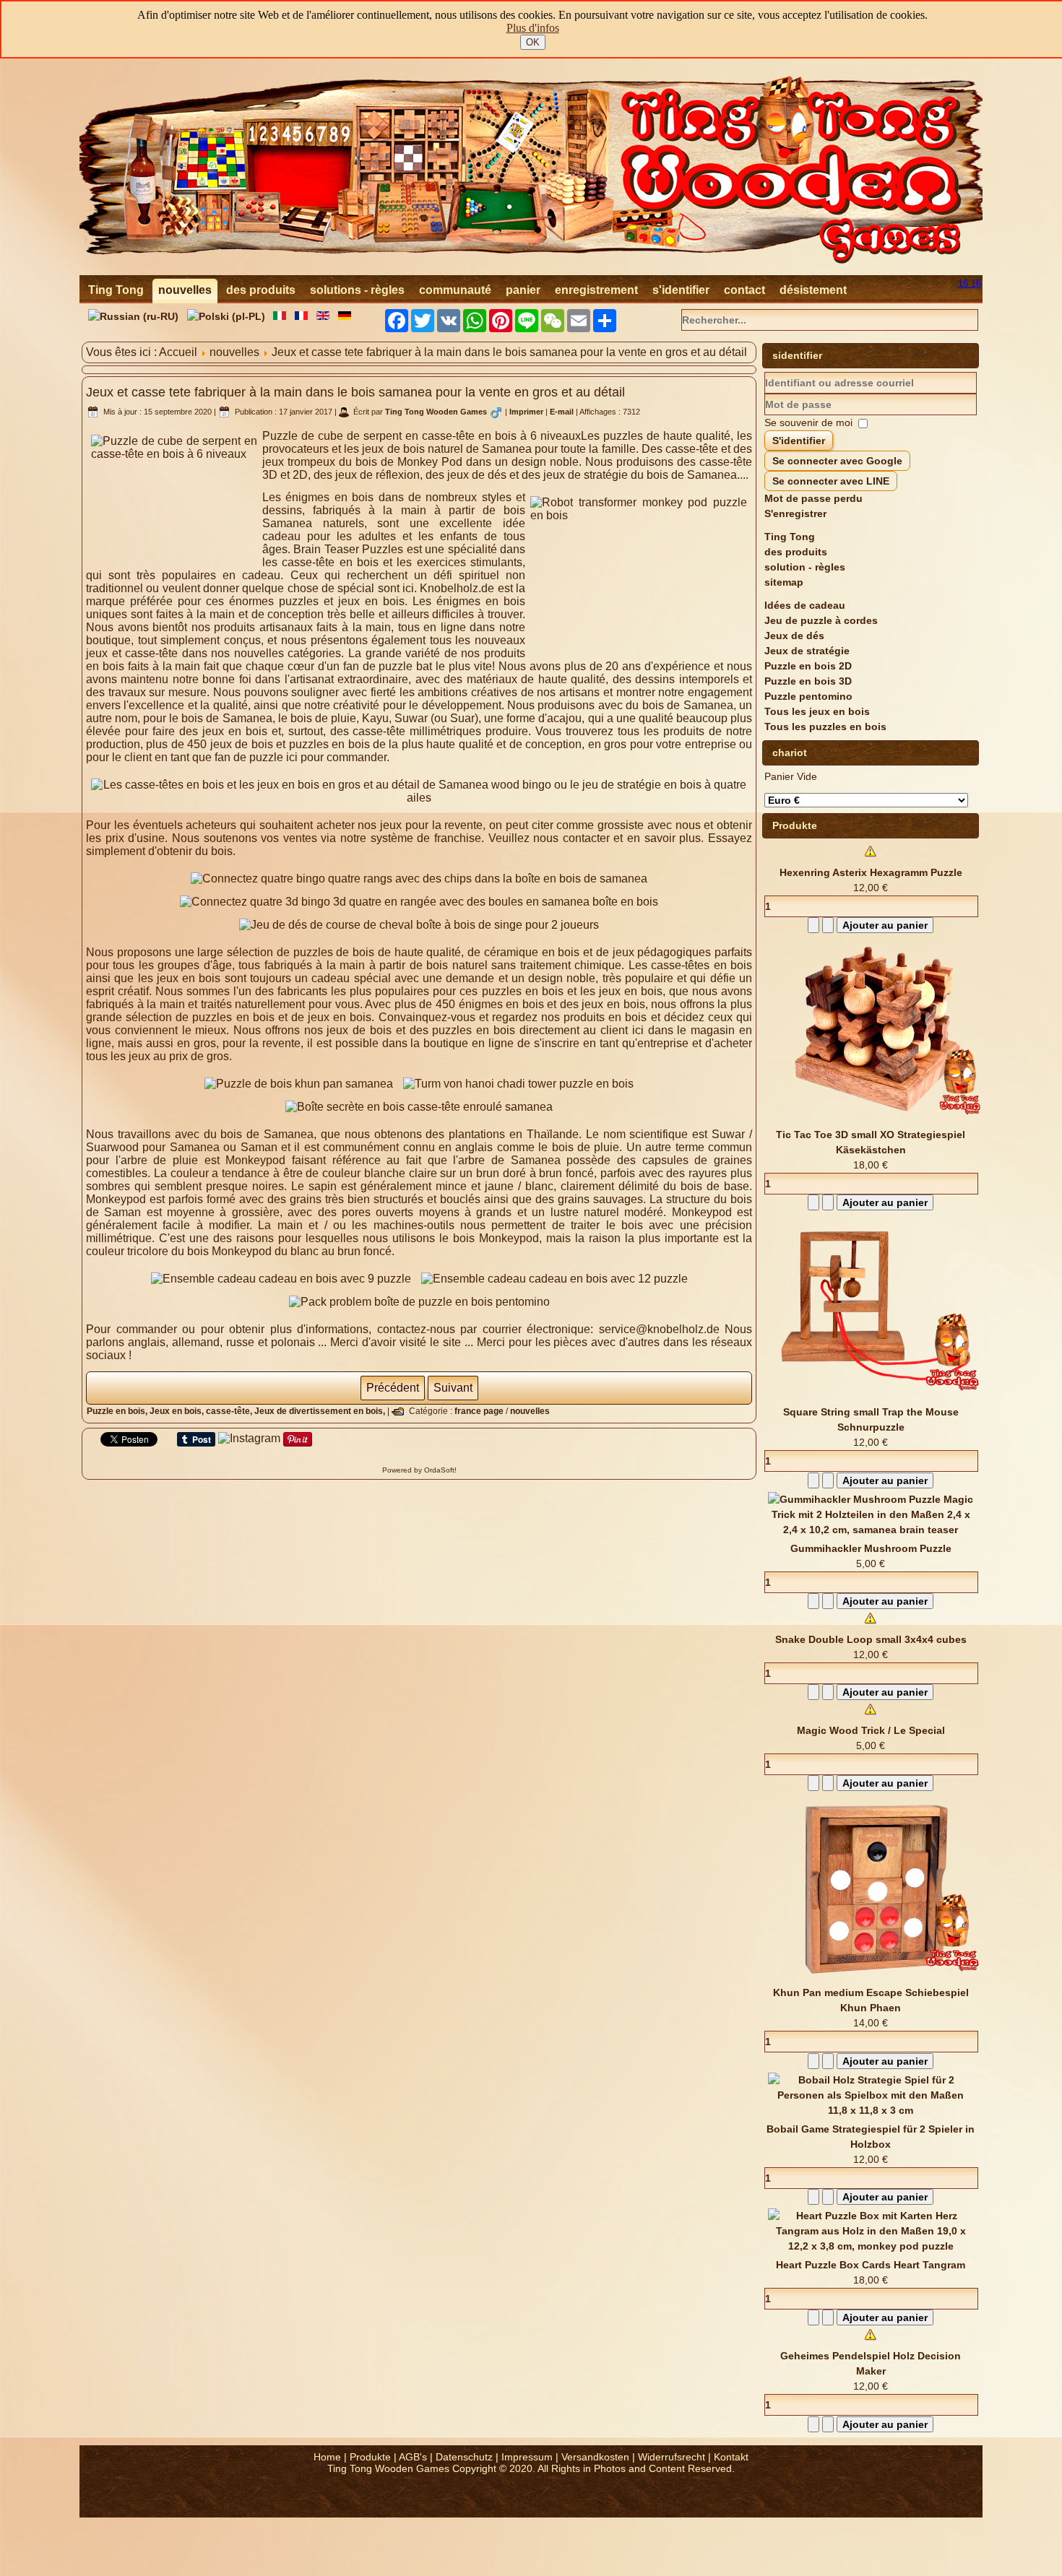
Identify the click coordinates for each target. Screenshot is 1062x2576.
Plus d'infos (533, 28)
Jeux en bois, (178, 1411)
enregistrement (596, 290)
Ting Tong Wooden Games (436, 412)
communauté (455, 290)
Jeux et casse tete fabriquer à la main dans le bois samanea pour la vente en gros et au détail (355, 392)
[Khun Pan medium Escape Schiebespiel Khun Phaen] (876, 1977)
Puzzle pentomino (808, 696)
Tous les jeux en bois (817, 711)
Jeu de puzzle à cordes (821, 620)
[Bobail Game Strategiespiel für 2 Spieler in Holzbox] (871, 2110)
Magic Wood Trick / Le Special (871, 1730)
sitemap (784, 582)
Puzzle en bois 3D (808, 681)
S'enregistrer (795, 513)
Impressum (527, 2457)
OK (533, 42)
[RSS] (95, 2500)
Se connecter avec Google (837, 461)
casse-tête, (230, 1411)
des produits (261, 290)
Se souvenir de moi (808, 422)
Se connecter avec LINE (831, 481)
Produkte (370, 2457)
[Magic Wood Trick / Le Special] (871, 1715)
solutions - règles (357, 290)
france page (479, 1411)
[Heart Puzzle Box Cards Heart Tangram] (871, 2246)
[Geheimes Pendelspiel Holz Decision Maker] (871, 2341)
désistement (813, 290)
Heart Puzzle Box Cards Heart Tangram (871, 2265)
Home (327, 2457)
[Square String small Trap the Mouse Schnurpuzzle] (876, 1397)
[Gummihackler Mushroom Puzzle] (871, 1530)
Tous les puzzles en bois (825, 727)
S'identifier (799, 441)
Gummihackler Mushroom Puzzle (871, 1548)
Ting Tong (116, 290)
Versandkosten (595, 2457)
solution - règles (805, 567)
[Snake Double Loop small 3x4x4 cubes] (871, 1624)
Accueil (178, 352)
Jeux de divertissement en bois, (321, 1411)
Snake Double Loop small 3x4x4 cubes (871, 1639)
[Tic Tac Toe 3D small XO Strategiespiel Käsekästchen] (876, 1119)
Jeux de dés (794, 636)
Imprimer (527, 412)
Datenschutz (464, 2457)
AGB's (413, 2457)
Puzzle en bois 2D (808, 666)
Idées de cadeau (805, 605)
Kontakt (731, 2457)
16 (964, 283)
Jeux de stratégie (807, 651)
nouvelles (185, 290)
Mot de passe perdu (813, 498)
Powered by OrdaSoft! (419, 1470)
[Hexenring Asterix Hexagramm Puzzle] (871, 857)
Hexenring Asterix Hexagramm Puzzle (871, 872)
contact (744, 290)
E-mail (563, 412)
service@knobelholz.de (659, 1329)
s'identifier (681, 290)
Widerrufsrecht (672, 2457)
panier (523, 290)
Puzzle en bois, (118, 1411)
